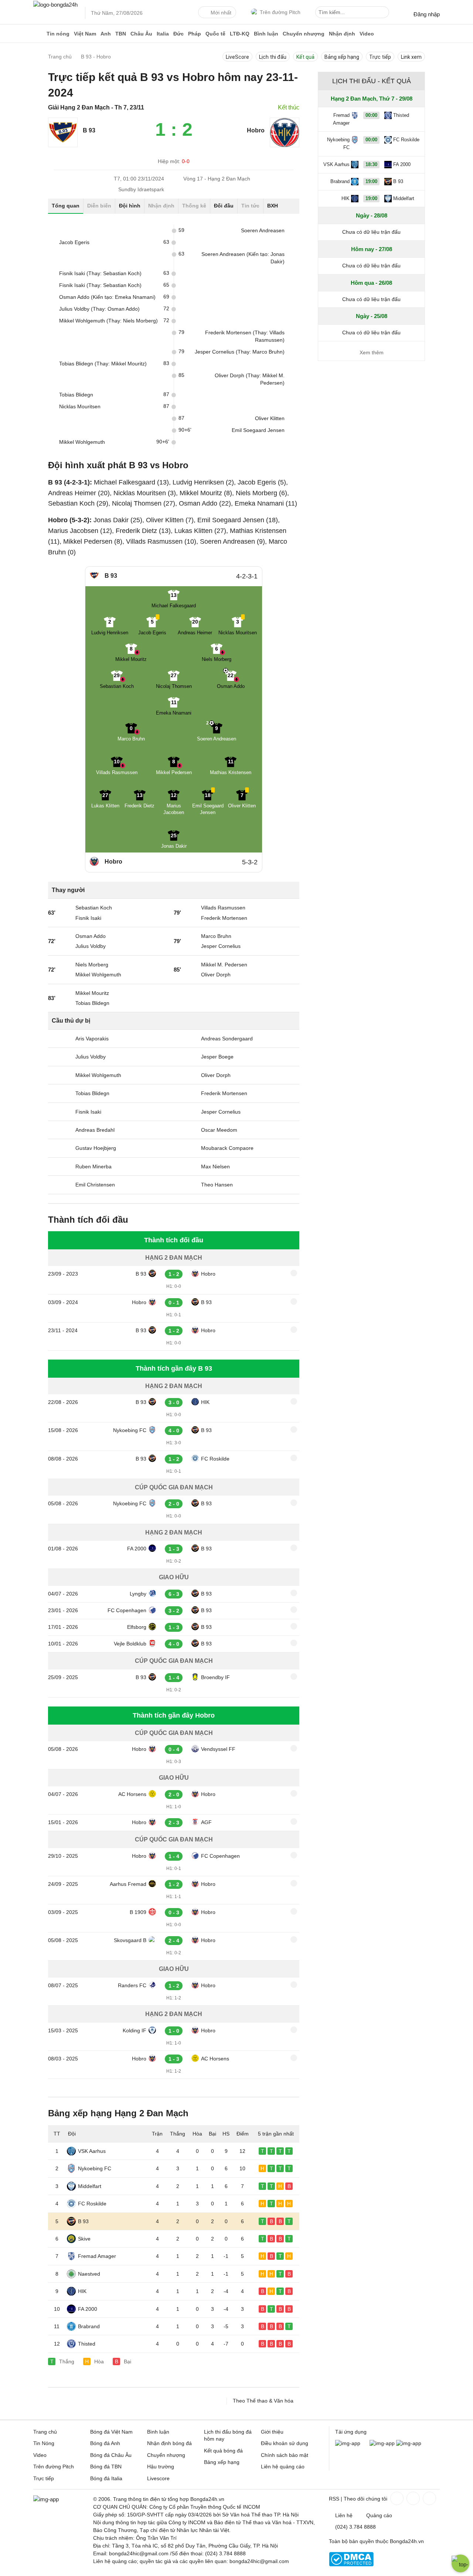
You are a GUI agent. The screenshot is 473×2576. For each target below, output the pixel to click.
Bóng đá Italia (106, 2478)
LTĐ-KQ (240, 34)
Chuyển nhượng (304, 34)
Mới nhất (221, 13)
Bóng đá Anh (105, 2443)
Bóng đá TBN (106, 2467)
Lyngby (138, 1594)
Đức (178, 34)
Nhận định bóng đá (169, 2443)
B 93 (141, 1274)
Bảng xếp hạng (342, 57)
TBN (121, 34)
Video (367, 34)
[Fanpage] (396, 2498)
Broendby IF (215, 1677)
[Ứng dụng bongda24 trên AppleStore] (409, 2443)
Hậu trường (161, 2467)
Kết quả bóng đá (223, 2451)
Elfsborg (137, 1627)
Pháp (195, 34)
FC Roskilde (215, 1459)
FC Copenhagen (127, 1610)
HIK (205, 1402)
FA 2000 (137, 1549)
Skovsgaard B (130, 1940)
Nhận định (342, 34)
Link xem (411, 57)
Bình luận (266, 34)
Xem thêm (372, 352)
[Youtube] (429, 2498)
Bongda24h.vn (407, 2541)
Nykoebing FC (130, 1430)
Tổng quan (66, 206)
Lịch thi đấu (273, 57)
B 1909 (138, 1912)
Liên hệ (344, 2515)
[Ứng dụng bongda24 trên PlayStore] (382, 2443)
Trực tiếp (380, 57)
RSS (334, 2499)
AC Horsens (132, 1794)
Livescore (158, 2478)
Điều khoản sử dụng (285, 2443)
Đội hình (130, 206)
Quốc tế (215, 34)
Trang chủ (45, 2432)
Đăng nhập (427, 14)
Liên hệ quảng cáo (283, 2467)
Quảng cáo (379, 2515)
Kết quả (305, 57)
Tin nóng (58, 34)
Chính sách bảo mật (285, 2455)
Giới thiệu (272, 2432)
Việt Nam (85, 34)
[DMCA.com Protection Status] (351, 2565)
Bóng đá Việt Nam (111, 2432)
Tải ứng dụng (351, 2432)
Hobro (208, 1274)
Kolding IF (135, 2030)
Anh (106, 34)
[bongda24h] (39, 34)
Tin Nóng (44, 2443)
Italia (163, 34)
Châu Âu (141, 34)
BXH (273, 206)
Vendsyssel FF (218, 1749)
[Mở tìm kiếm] (385, 13)
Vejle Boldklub (130, 1644)
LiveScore (237, 57)
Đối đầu (224, 206)
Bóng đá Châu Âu (111, 2455)
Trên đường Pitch (280, 12)
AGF (206, 1822)
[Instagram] (412, 2498)
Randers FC (132, 1985)
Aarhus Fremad (128, 1884)
